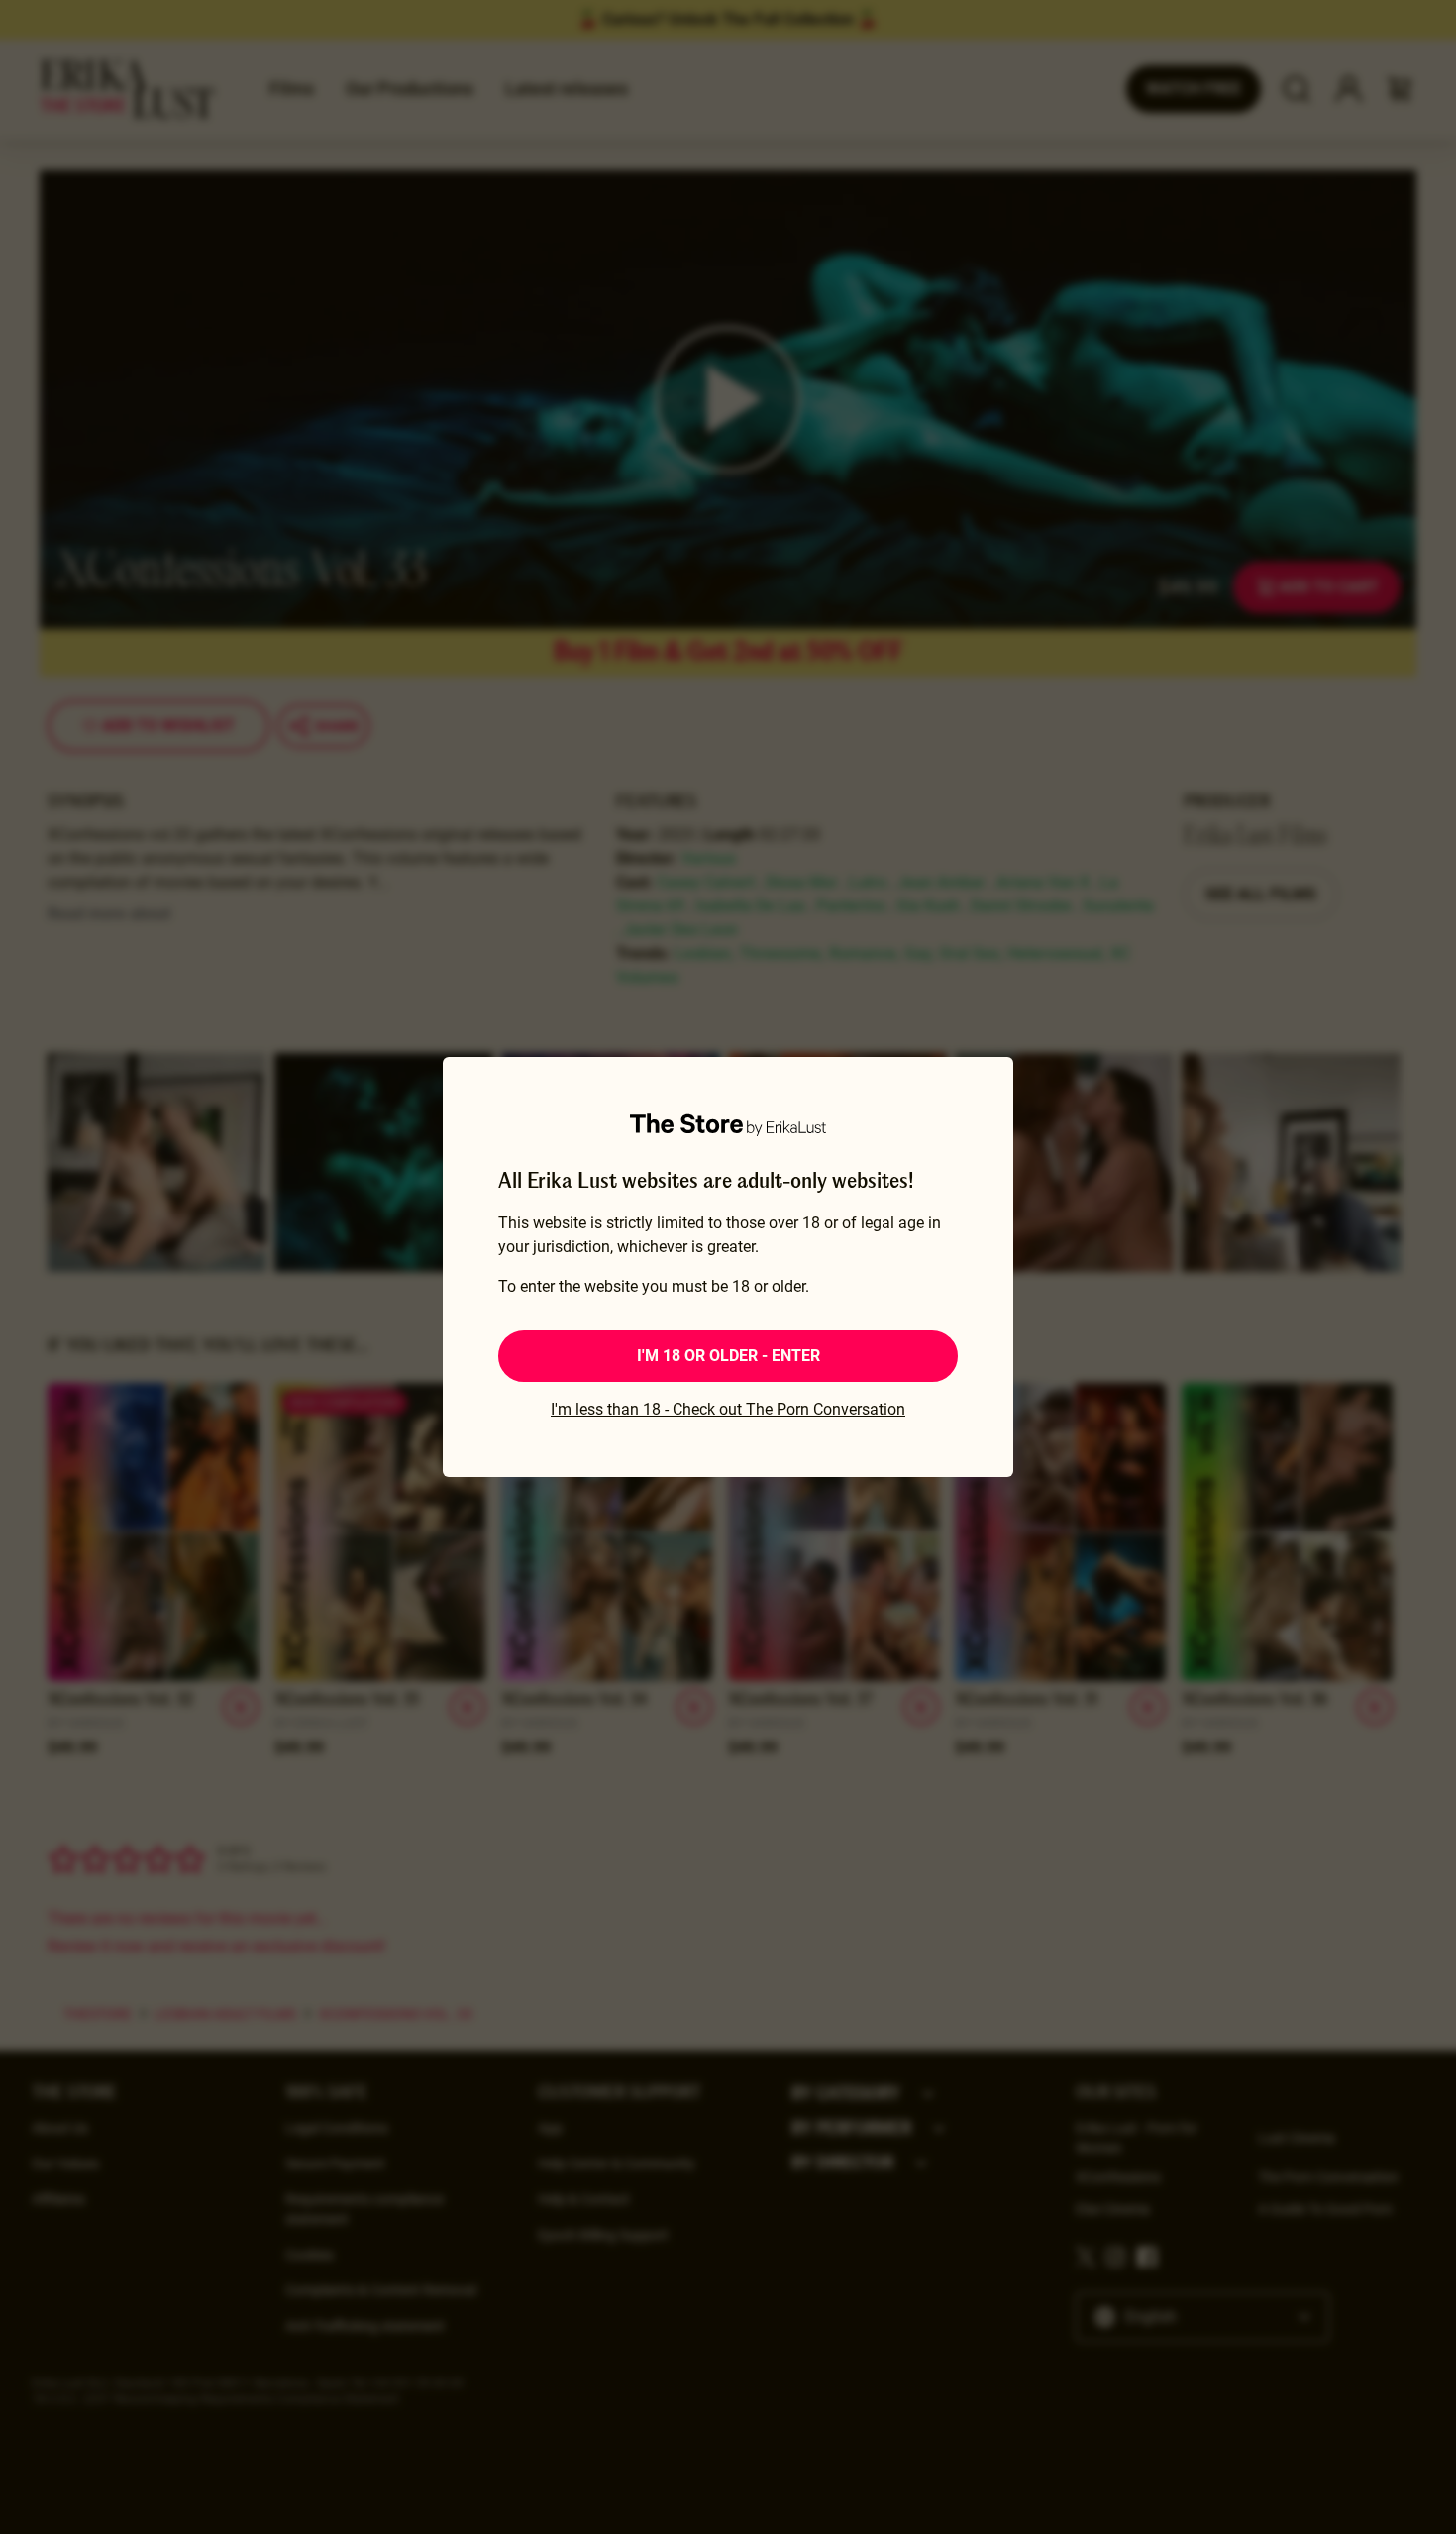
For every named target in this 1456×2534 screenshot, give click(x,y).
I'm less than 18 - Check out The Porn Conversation (728, 1409)
